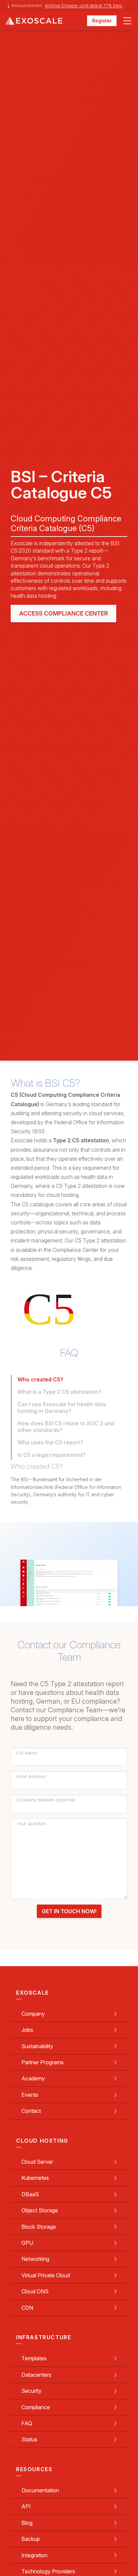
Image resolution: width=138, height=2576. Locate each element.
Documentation (40, 2490)
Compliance (36, 2407)
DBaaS (30, 2194)
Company (33, 2014)
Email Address (31, 1777)
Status (29, 2439)
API (26, 2506)
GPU (27, 2243)
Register (102, 21)
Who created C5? (40, 1379)
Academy (33, 2078)
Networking (35, 2259)
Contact (31, 2111)
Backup (31, 2539)
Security (31, 2391)
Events (30, 2095)
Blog (27, 2523)
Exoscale (46, 21)
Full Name (27, 1753)
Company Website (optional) (46, 1800)
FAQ (27, 2423)
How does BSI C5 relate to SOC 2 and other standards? (66, 1427)
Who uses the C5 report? (50, 1442)
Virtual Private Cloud (46, 2275)
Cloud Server (37, 2162)
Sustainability (37, 2046)
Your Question (32, 1824)
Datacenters (36, 2375)
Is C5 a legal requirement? (52, 1455)
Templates (34, 2358)
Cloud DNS (35, 2291)
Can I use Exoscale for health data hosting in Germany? (62, 1408)
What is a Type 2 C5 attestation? (59, 1392)
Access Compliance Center (63, 613)
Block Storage (39, 2227)
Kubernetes (35, 2178)
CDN (27, 2308)
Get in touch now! (69, 1911)
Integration (34, 2555)
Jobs (27, 2030)
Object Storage (40, 2210)
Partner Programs (43, 2062)
